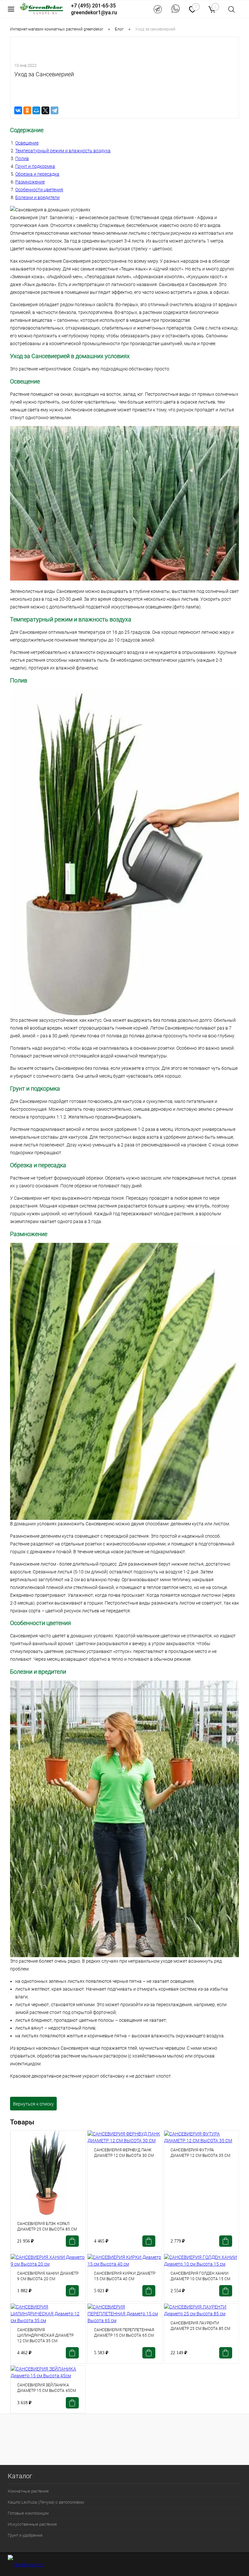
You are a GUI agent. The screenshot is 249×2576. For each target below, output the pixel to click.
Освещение (27, 143)
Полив (22, 158)
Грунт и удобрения (25, 2535)
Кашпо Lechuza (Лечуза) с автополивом (46, 2502)
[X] (45, 110)
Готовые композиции (28, 2513)
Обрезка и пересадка (37, 174)
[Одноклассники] (27, 110)
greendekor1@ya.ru (94, 13)
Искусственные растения (32, 2524)
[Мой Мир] (36, 110)
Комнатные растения (28, 2491)
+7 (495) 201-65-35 (93, 6)
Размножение (30, 182)
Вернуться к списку (33, 2104)
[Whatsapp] (176, 9)
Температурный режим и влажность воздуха (63, 151)
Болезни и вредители (37, 197)
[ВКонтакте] (18, 110)
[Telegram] (158, 9)
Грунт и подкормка (35, 166)
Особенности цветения (39, 190)
